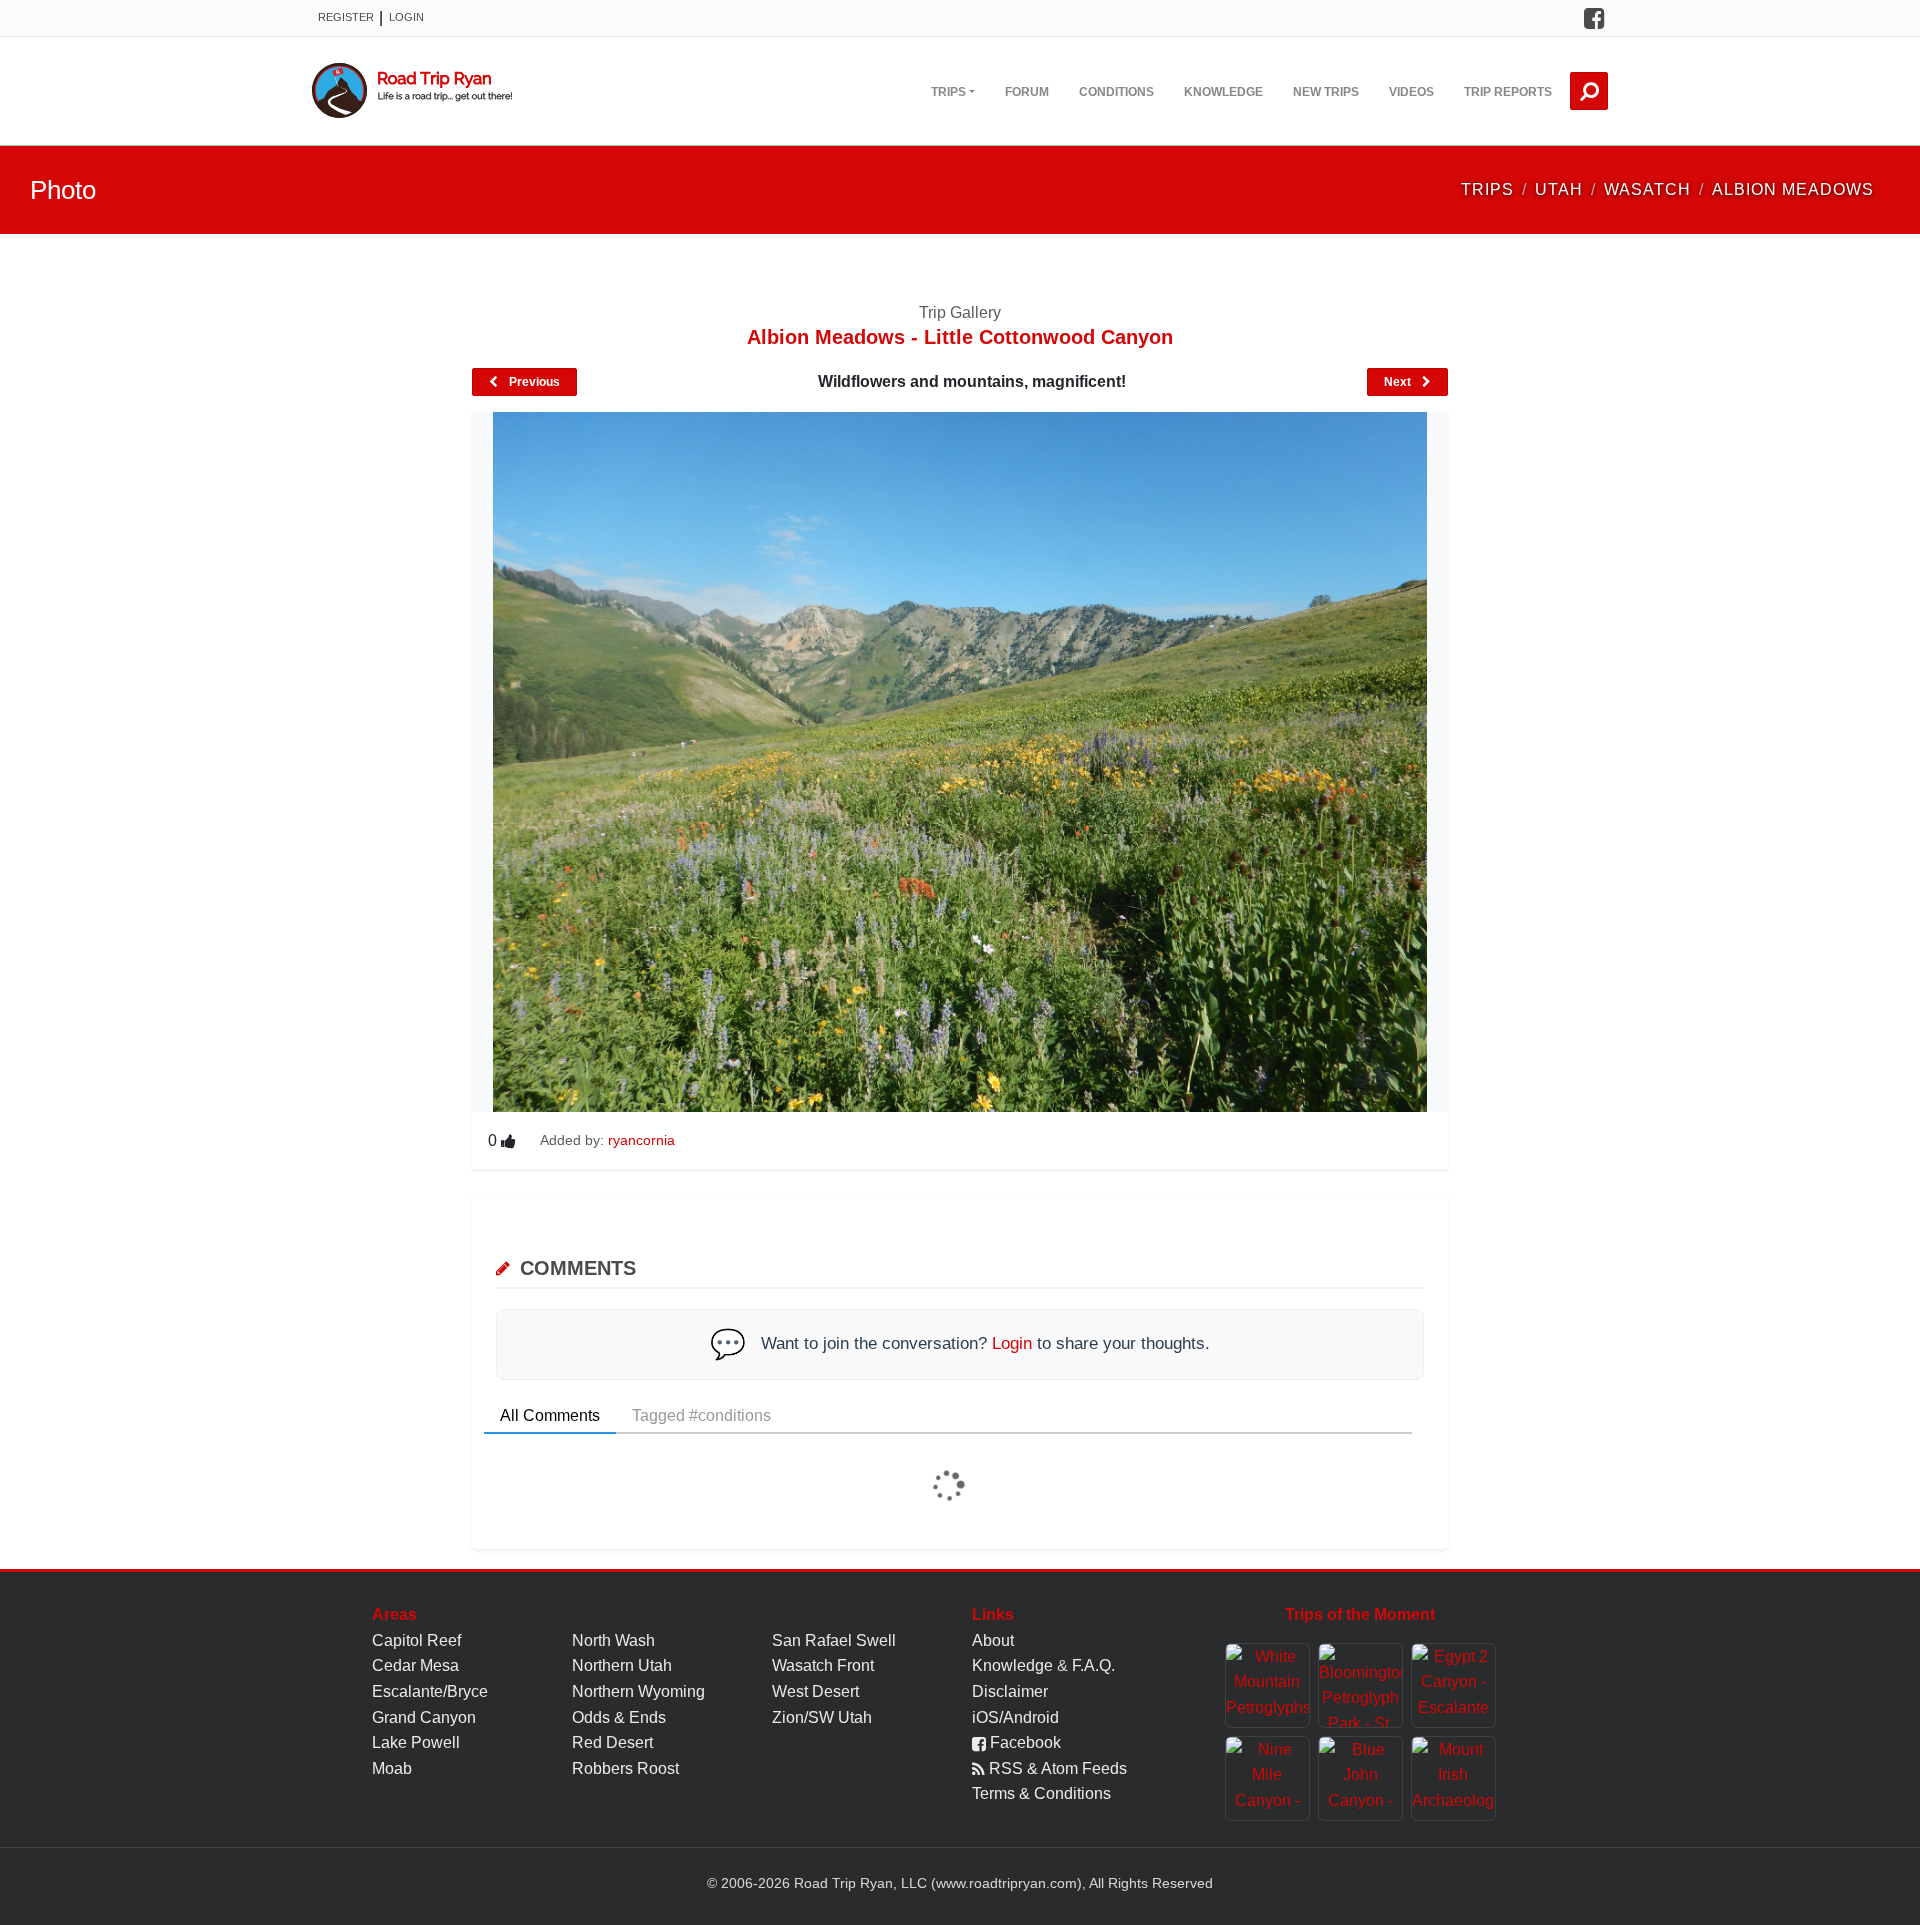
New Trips (1326, 92)
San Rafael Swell (834, 1640)
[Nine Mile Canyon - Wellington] (1267, 1778)
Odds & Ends (619, 1717)
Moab (392, 1768)
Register (346, 17)
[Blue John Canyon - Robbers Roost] (1360, 1778)
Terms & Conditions (1041, 1793)
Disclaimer (1010, 1691)
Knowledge (1223, 92)
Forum (1027, 92)
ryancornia (641, 1140)
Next (1399, 382)
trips (1487, 189)
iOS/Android (1015, 1717)
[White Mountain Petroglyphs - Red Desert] (1267, 1685)
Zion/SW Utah (822, 1717)
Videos (1411, 92)
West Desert (815, 1691)
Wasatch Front (823, 1665)
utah (1559, 189)
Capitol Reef (416, 1640)
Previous (533, 382)
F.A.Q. (1093, 1665)
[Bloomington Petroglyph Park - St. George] (1360, 1685)
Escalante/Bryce (430, 1691)
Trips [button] (948, 92)
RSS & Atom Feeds (1056, 1768)
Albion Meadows (1793, 189)
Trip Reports (1508, 92)
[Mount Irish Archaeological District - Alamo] (1453, 1778)
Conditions (1116, 92)
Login (406, 17)
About (993, 1640)
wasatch (1647, 189)
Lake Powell (416, 1742)
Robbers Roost (625, 1768)
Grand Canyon (424, 1717)
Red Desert (612, 1742)
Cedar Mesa (415, 1665)
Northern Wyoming (638, 1691)
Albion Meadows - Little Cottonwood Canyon (960, 337)
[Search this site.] (1589, 91)
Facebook (1023, 1742)
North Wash (613, 1640)
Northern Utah (622, 1665)
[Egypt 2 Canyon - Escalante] (1453, 1685)
